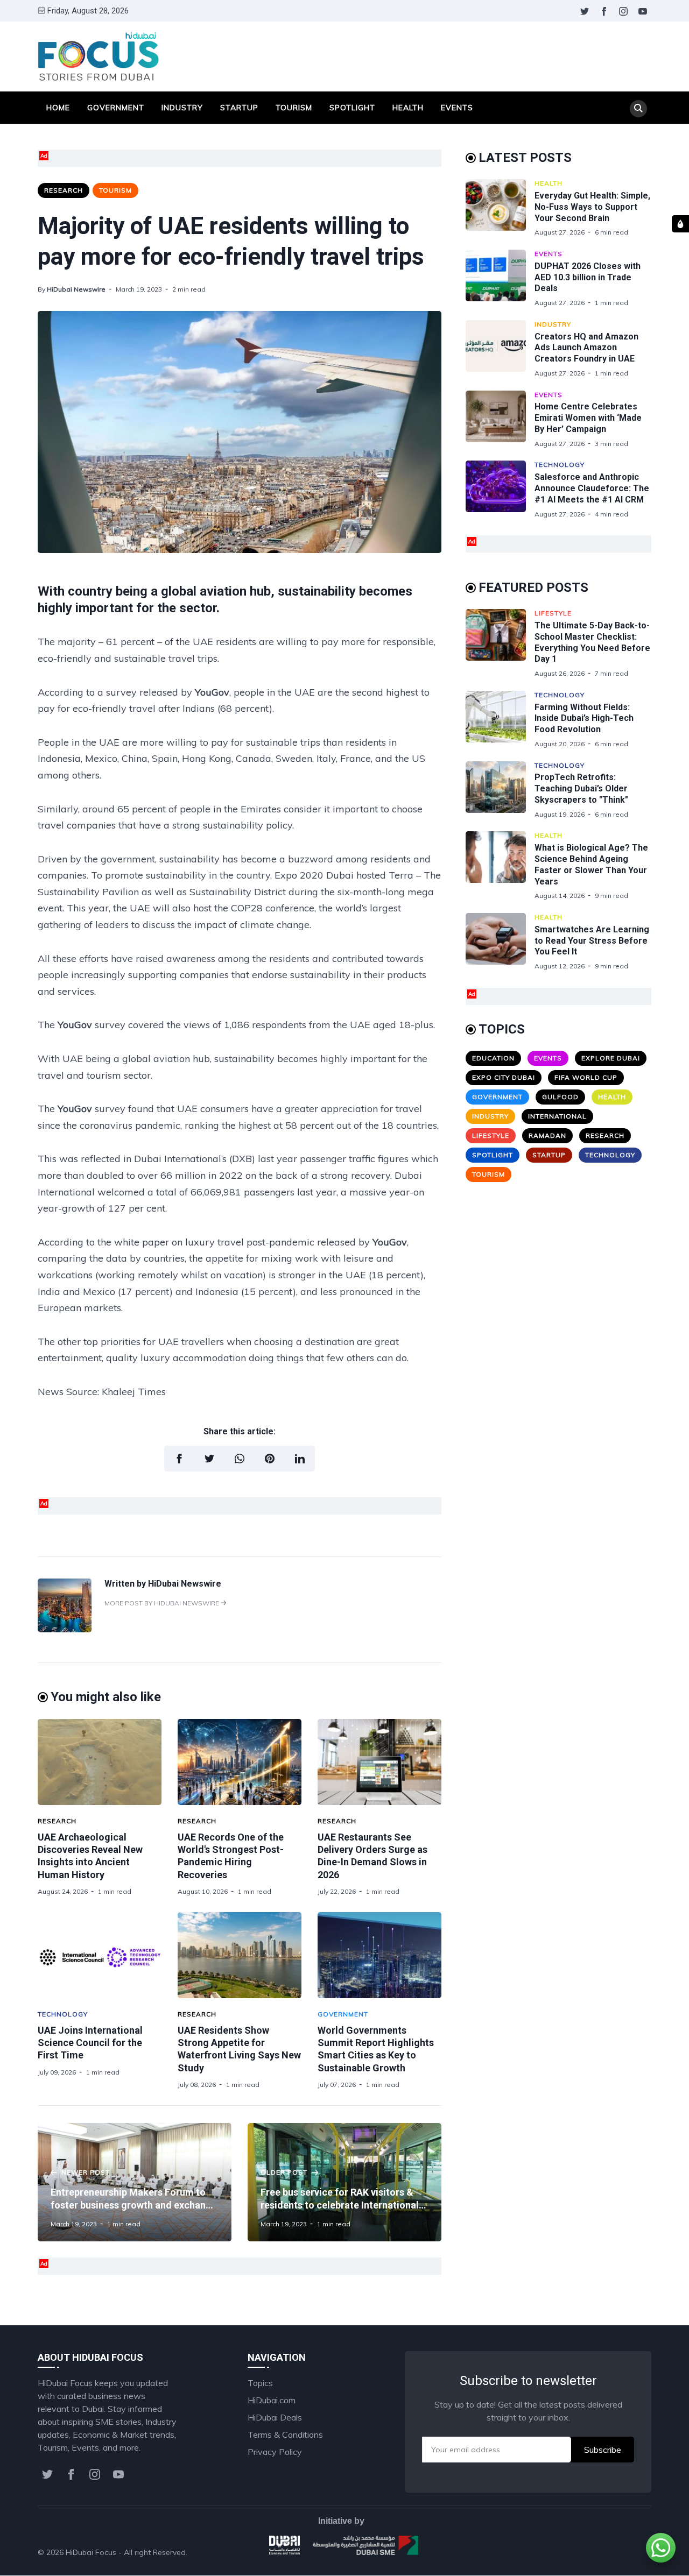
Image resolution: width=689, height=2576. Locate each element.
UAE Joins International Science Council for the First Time (90, 2043)
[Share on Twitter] (209, 1459)
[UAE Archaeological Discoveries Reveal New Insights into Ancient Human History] (100, 1762)
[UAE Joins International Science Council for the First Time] (100, 1955)
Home (58, 108)
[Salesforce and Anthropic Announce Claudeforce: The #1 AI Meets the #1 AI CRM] (500, 489)
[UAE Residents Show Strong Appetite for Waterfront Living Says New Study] (240, 1955)
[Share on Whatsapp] (240, 1459)
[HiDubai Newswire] (65, 1629)
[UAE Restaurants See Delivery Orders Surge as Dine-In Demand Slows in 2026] (379, 1762)
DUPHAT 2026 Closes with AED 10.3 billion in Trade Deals (588, 277)
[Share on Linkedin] (300, 1459)
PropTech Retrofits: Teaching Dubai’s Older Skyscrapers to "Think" (581, 788)
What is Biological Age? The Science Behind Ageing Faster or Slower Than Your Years (591, 864)
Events (457, 108)
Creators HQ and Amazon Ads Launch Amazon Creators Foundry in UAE (586, 348)
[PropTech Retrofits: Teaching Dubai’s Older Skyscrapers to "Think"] (500, 790)
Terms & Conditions (285, 2435)
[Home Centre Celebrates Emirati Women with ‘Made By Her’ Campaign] (500, 419)
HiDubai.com (272, 2400)
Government (116, 108)
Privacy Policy (275, 2452)
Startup (239, 108)
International (557, 1116)
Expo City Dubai (504, 1077)
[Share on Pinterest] (270, 1459)
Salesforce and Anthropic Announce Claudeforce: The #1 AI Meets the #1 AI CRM (592, 488)
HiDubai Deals (275, 2417)
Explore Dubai (611, 1058)
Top (633, 2552)
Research (64, 190)
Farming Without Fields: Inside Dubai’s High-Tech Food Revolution (584, 719)
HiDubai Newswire (76, 289)
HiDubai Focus (91, 2552)
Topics (260, 2383)
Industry (182, 108)
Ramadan (547, 1135)
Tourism (294, 108)
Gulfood (560, 1097)
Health (408, 108)
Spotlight (352, 108)
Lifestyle (553, 613)
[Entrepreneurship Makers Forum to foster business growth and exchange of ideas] (135, 2182)
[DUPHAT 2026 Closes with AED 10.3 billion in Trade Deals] (500, 278)
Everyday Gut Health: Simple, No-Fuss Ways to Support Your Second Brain (592, 207)
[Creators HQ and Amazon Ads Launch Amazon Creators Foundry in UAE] (500, 349)
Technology (63, 2014)
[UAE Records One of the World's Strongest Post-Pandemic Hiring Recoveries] (240, 1762)
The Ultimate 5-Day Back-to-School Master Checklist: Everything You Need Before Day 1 (592, 642)
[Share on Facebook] (179, 1459)
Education (493, 1058)
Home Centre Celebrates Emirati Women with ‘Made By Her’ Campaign (588, 418)
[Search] (638, 109)
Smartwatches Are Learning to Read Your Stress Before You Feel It (592, 941)
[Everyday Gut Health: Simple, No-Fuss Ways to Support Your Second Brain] (500, 208)
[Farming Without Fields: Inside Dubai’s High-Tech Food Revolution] (500, 720)
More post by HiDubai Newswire (163, 1603)
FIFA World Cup (586, 1077)
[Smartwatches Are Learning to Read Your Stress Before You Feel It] (500, 942)
